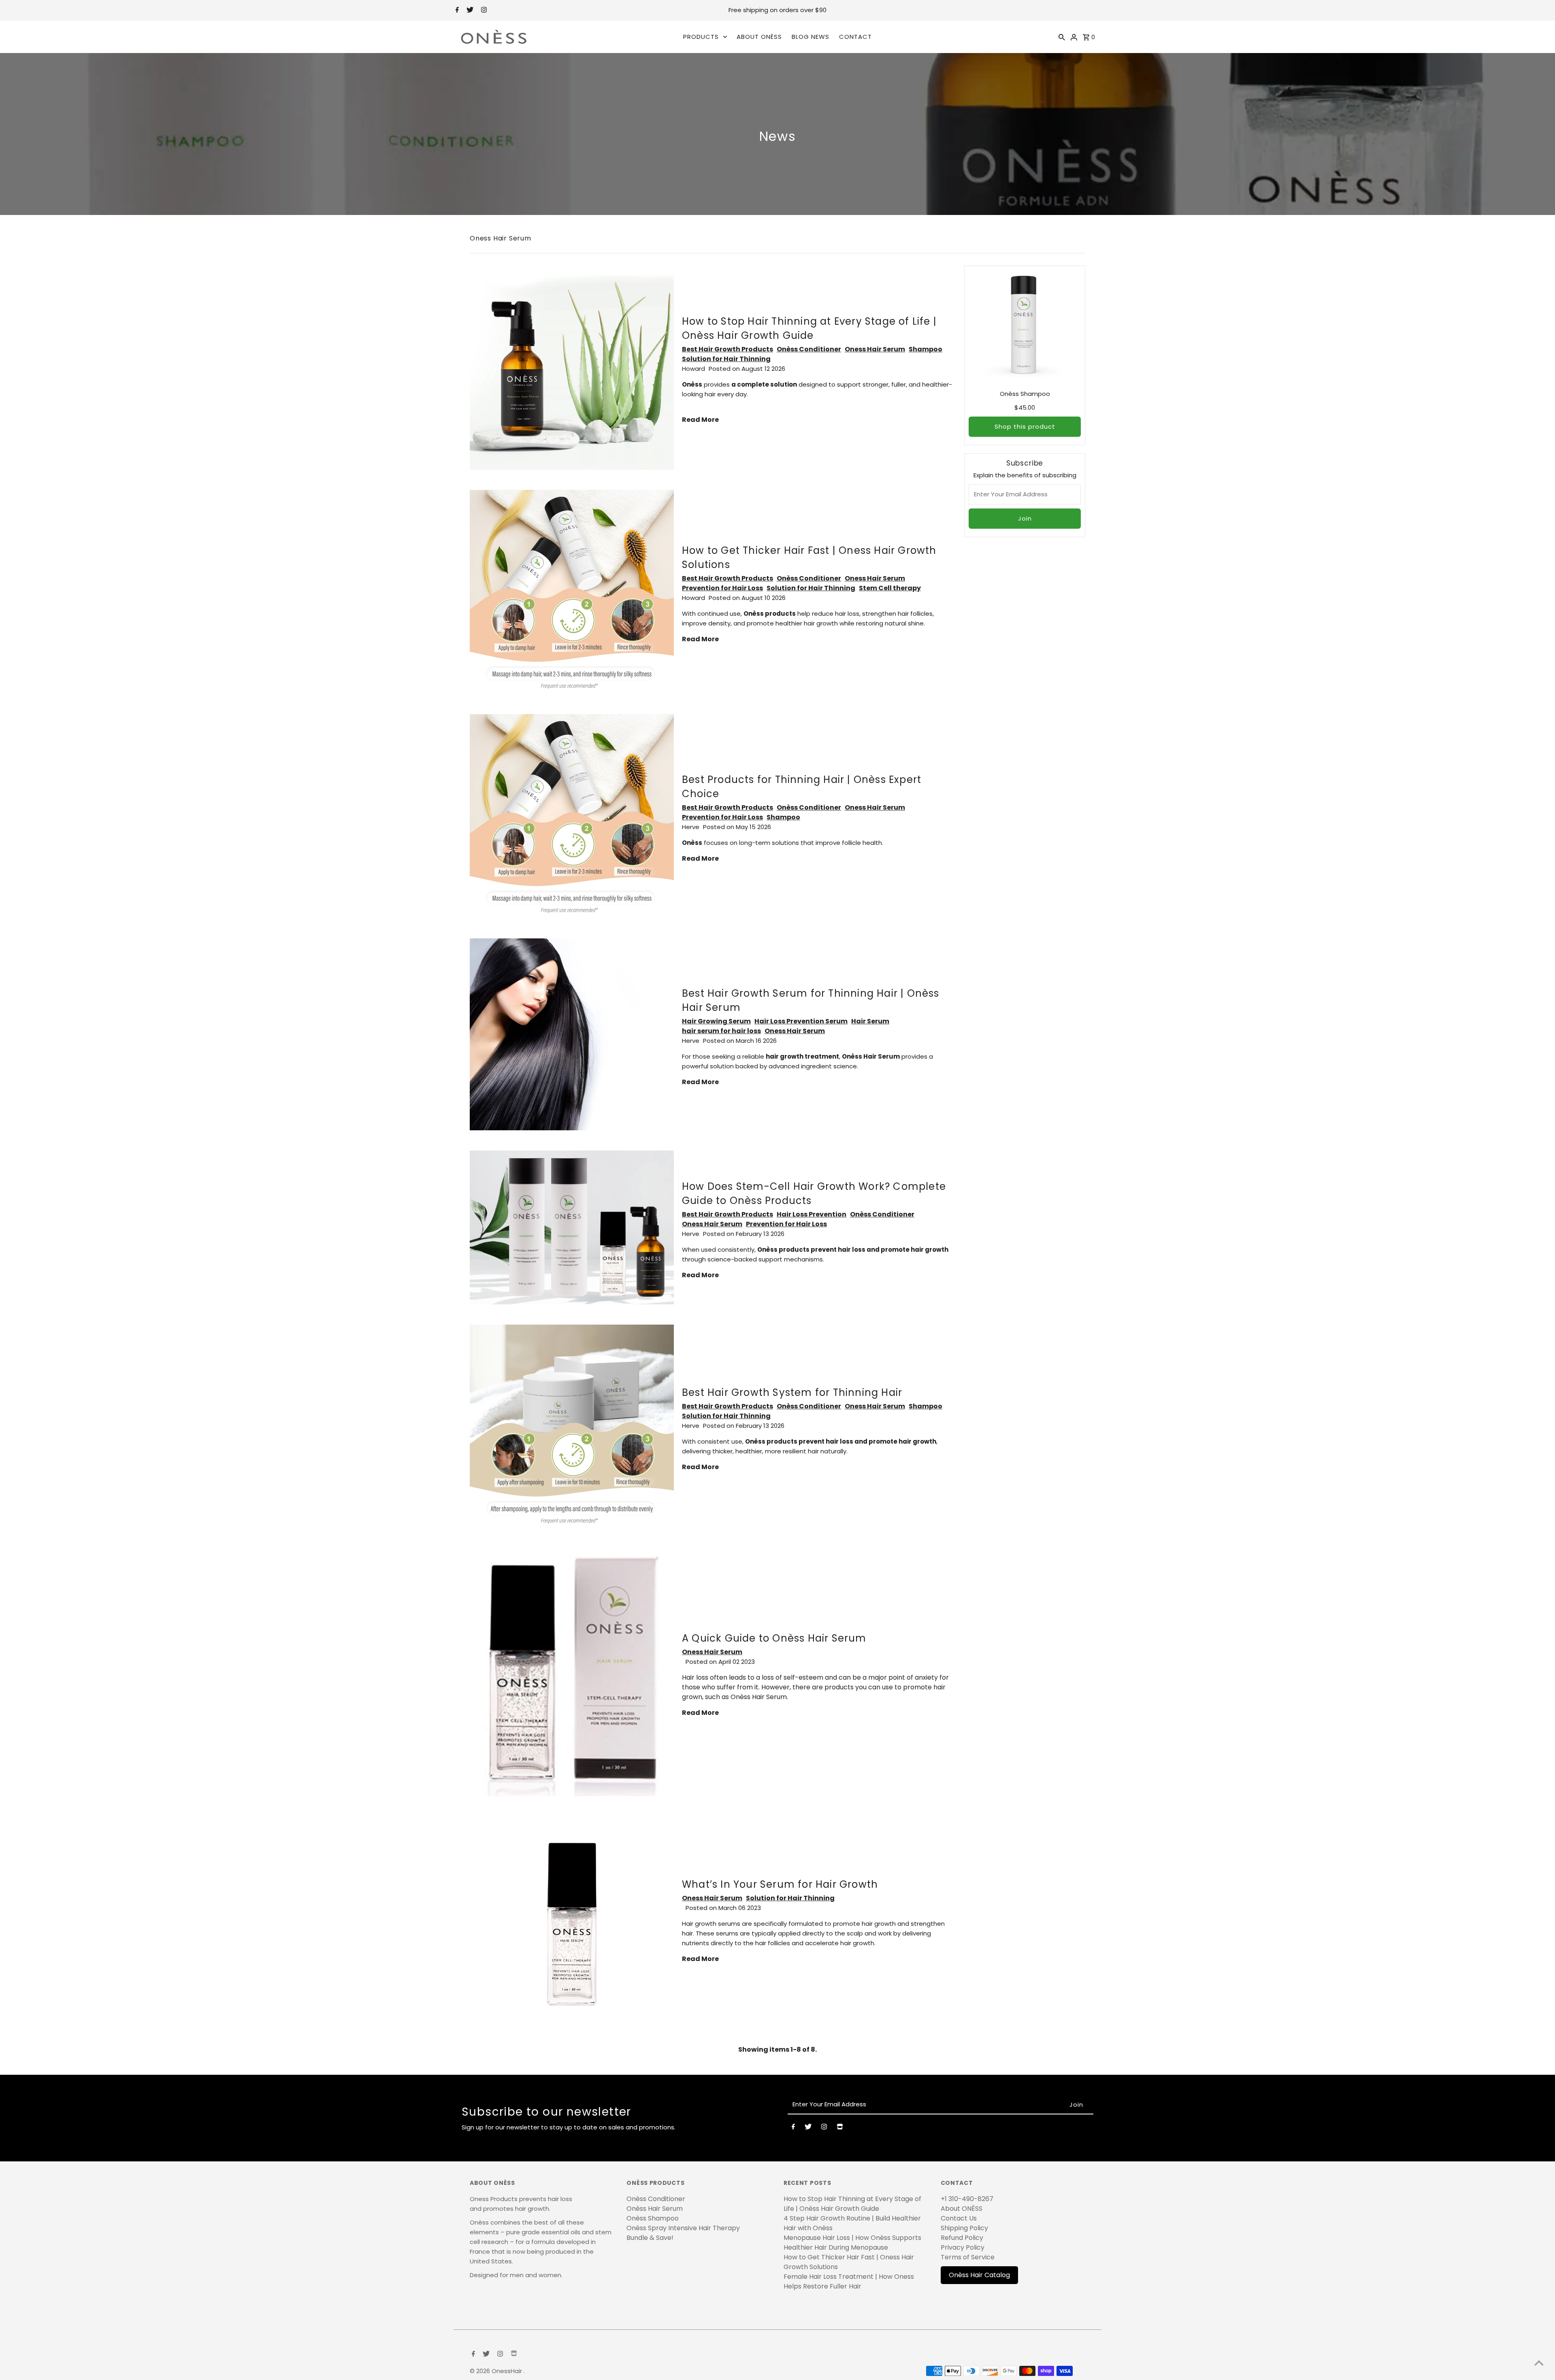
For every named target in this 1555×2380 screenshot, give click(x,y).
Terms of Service (968, 2257)
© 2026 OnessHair (497, 2371)
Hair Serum (870, 1021)
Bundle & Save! (650, 2238)
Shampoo (926, 349)
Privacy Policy (963, 2247)
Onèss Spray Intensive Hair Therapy (683, 2228)
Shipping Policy (964, 2228)
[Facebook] (456, 11)
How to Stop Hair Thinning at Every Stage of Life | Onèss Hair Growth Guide (852, 2204)
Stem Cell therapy (890, 588)
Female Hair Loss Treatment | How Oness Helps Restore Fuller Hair (849, 2281)
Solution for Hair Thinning (726, 359)
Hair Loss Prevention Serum (801, 1021)
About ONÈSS (962, 2209)
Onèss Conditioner (809, 349)
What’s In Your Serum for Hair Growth (780, 1884)
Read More (700, 420)
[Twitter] (469, 11)
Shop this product (1025, 426)
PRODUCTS (701, 37)
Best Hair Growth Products (727, 349)
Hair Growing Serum (716, 1021)
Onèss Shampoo (653, 2218)
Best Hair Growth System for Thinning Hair (792, 1392)
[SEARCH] (1062, 37)
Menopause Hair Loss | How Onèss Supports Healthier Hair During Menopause (852, 2243)
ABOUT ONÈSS (759, 37)
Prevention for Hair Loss (722, 588)
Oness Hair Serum (875, 349)
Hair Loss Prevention (812, 1214)
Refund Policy (962, 2238)
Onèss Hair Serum (655, 2209)
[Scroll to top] (1539, 2364)
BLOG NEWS (811, 37)
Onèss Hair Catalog (979, 2275)
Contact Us (959, 2218)
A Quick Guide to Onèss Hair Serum (774, 1638)
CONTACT (855, 37)
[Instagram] (483, 11)
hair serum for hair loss (721, 1031)
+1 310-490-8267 (967, 2199)
